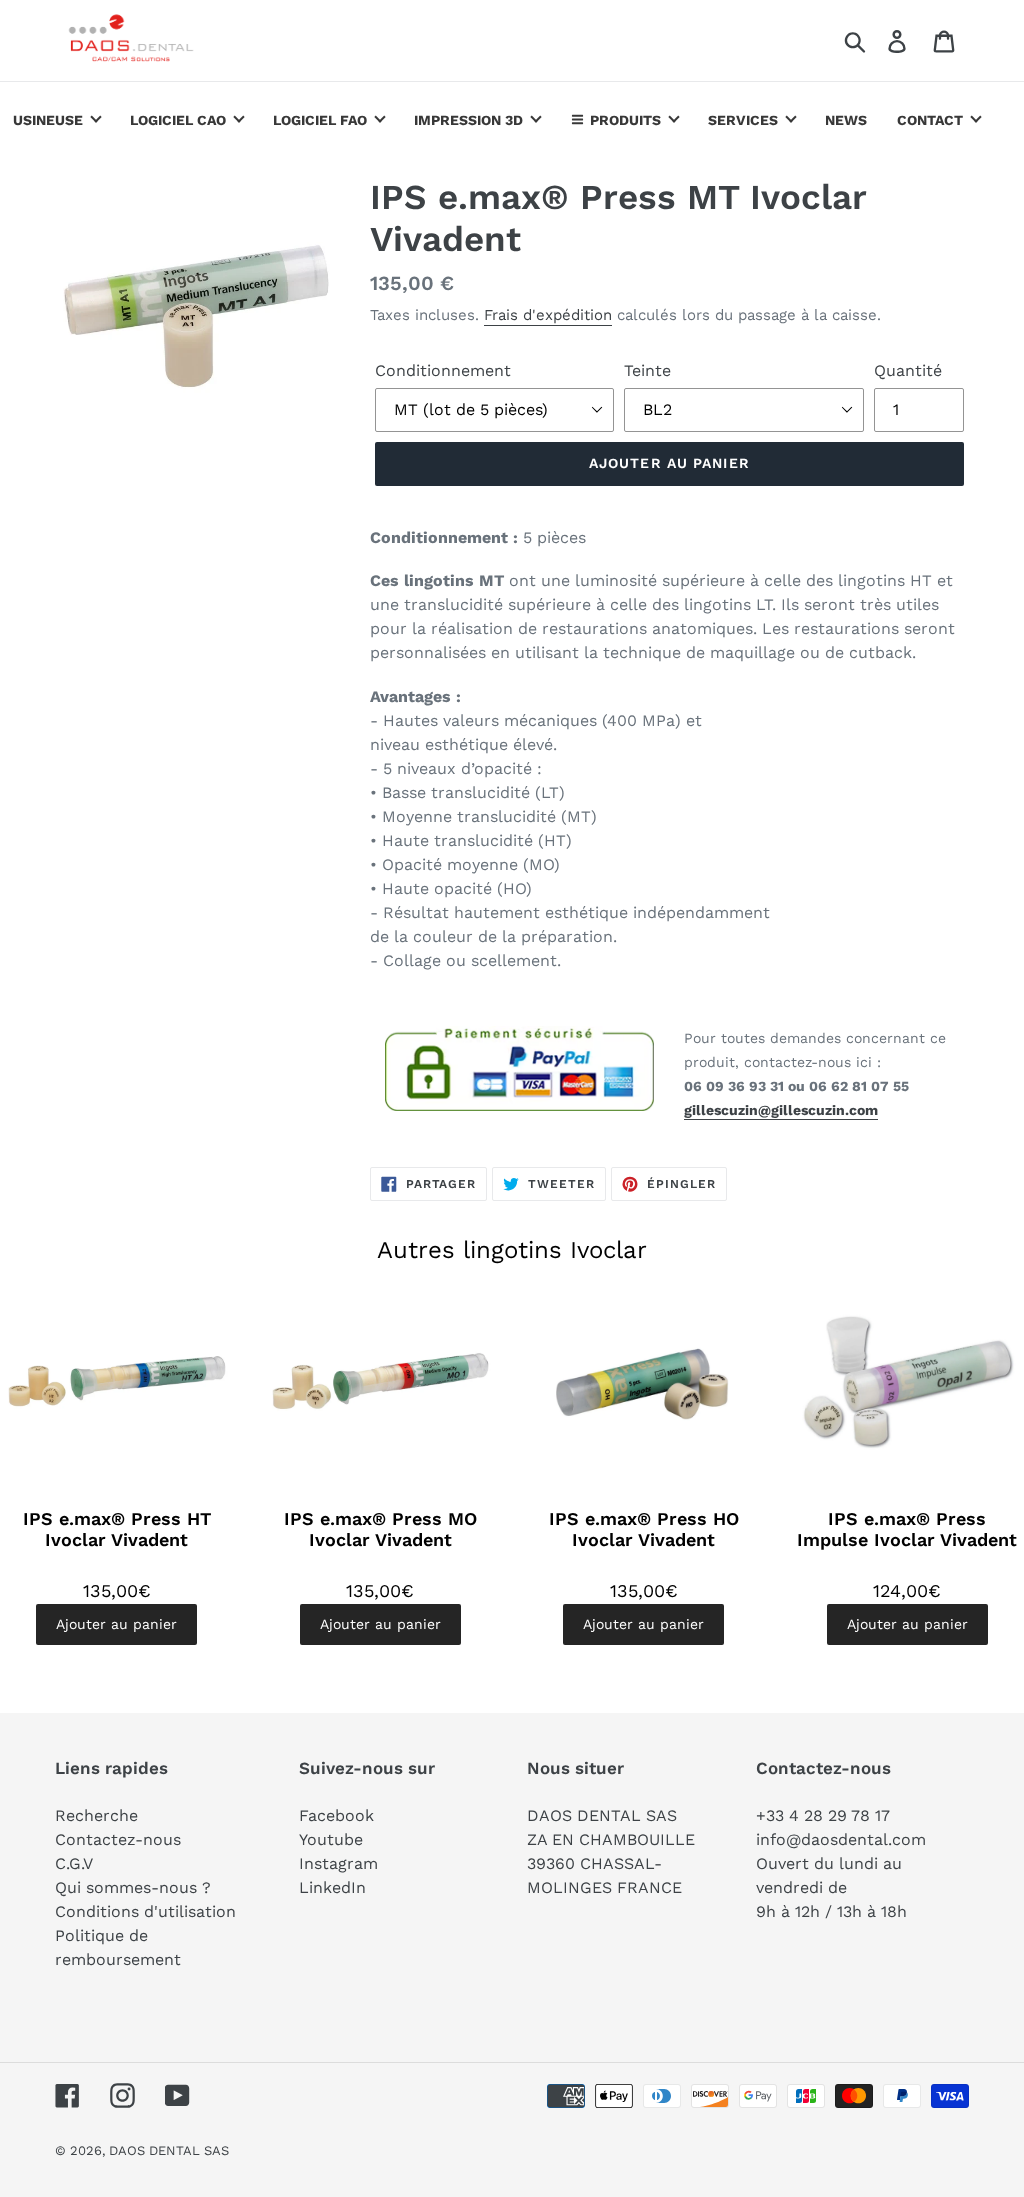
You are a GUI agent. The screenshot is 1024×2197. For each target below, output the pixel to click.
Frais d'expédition (548, 315)
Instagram (338, 1863)
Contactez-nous (118, 1839)
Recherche (96, 1815)
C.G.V (74, 1863)
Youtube (331, 1839)
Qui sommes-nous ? (133, 1887)
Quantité (908, 370)
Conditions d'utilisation (145, 1911)
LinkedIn (332, 1887)
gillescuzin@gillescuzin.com (781, 1110)
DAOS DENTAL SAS (169, 2150)
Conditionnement (443, 370)
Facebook (336, 1815)
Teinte (647, 370)
